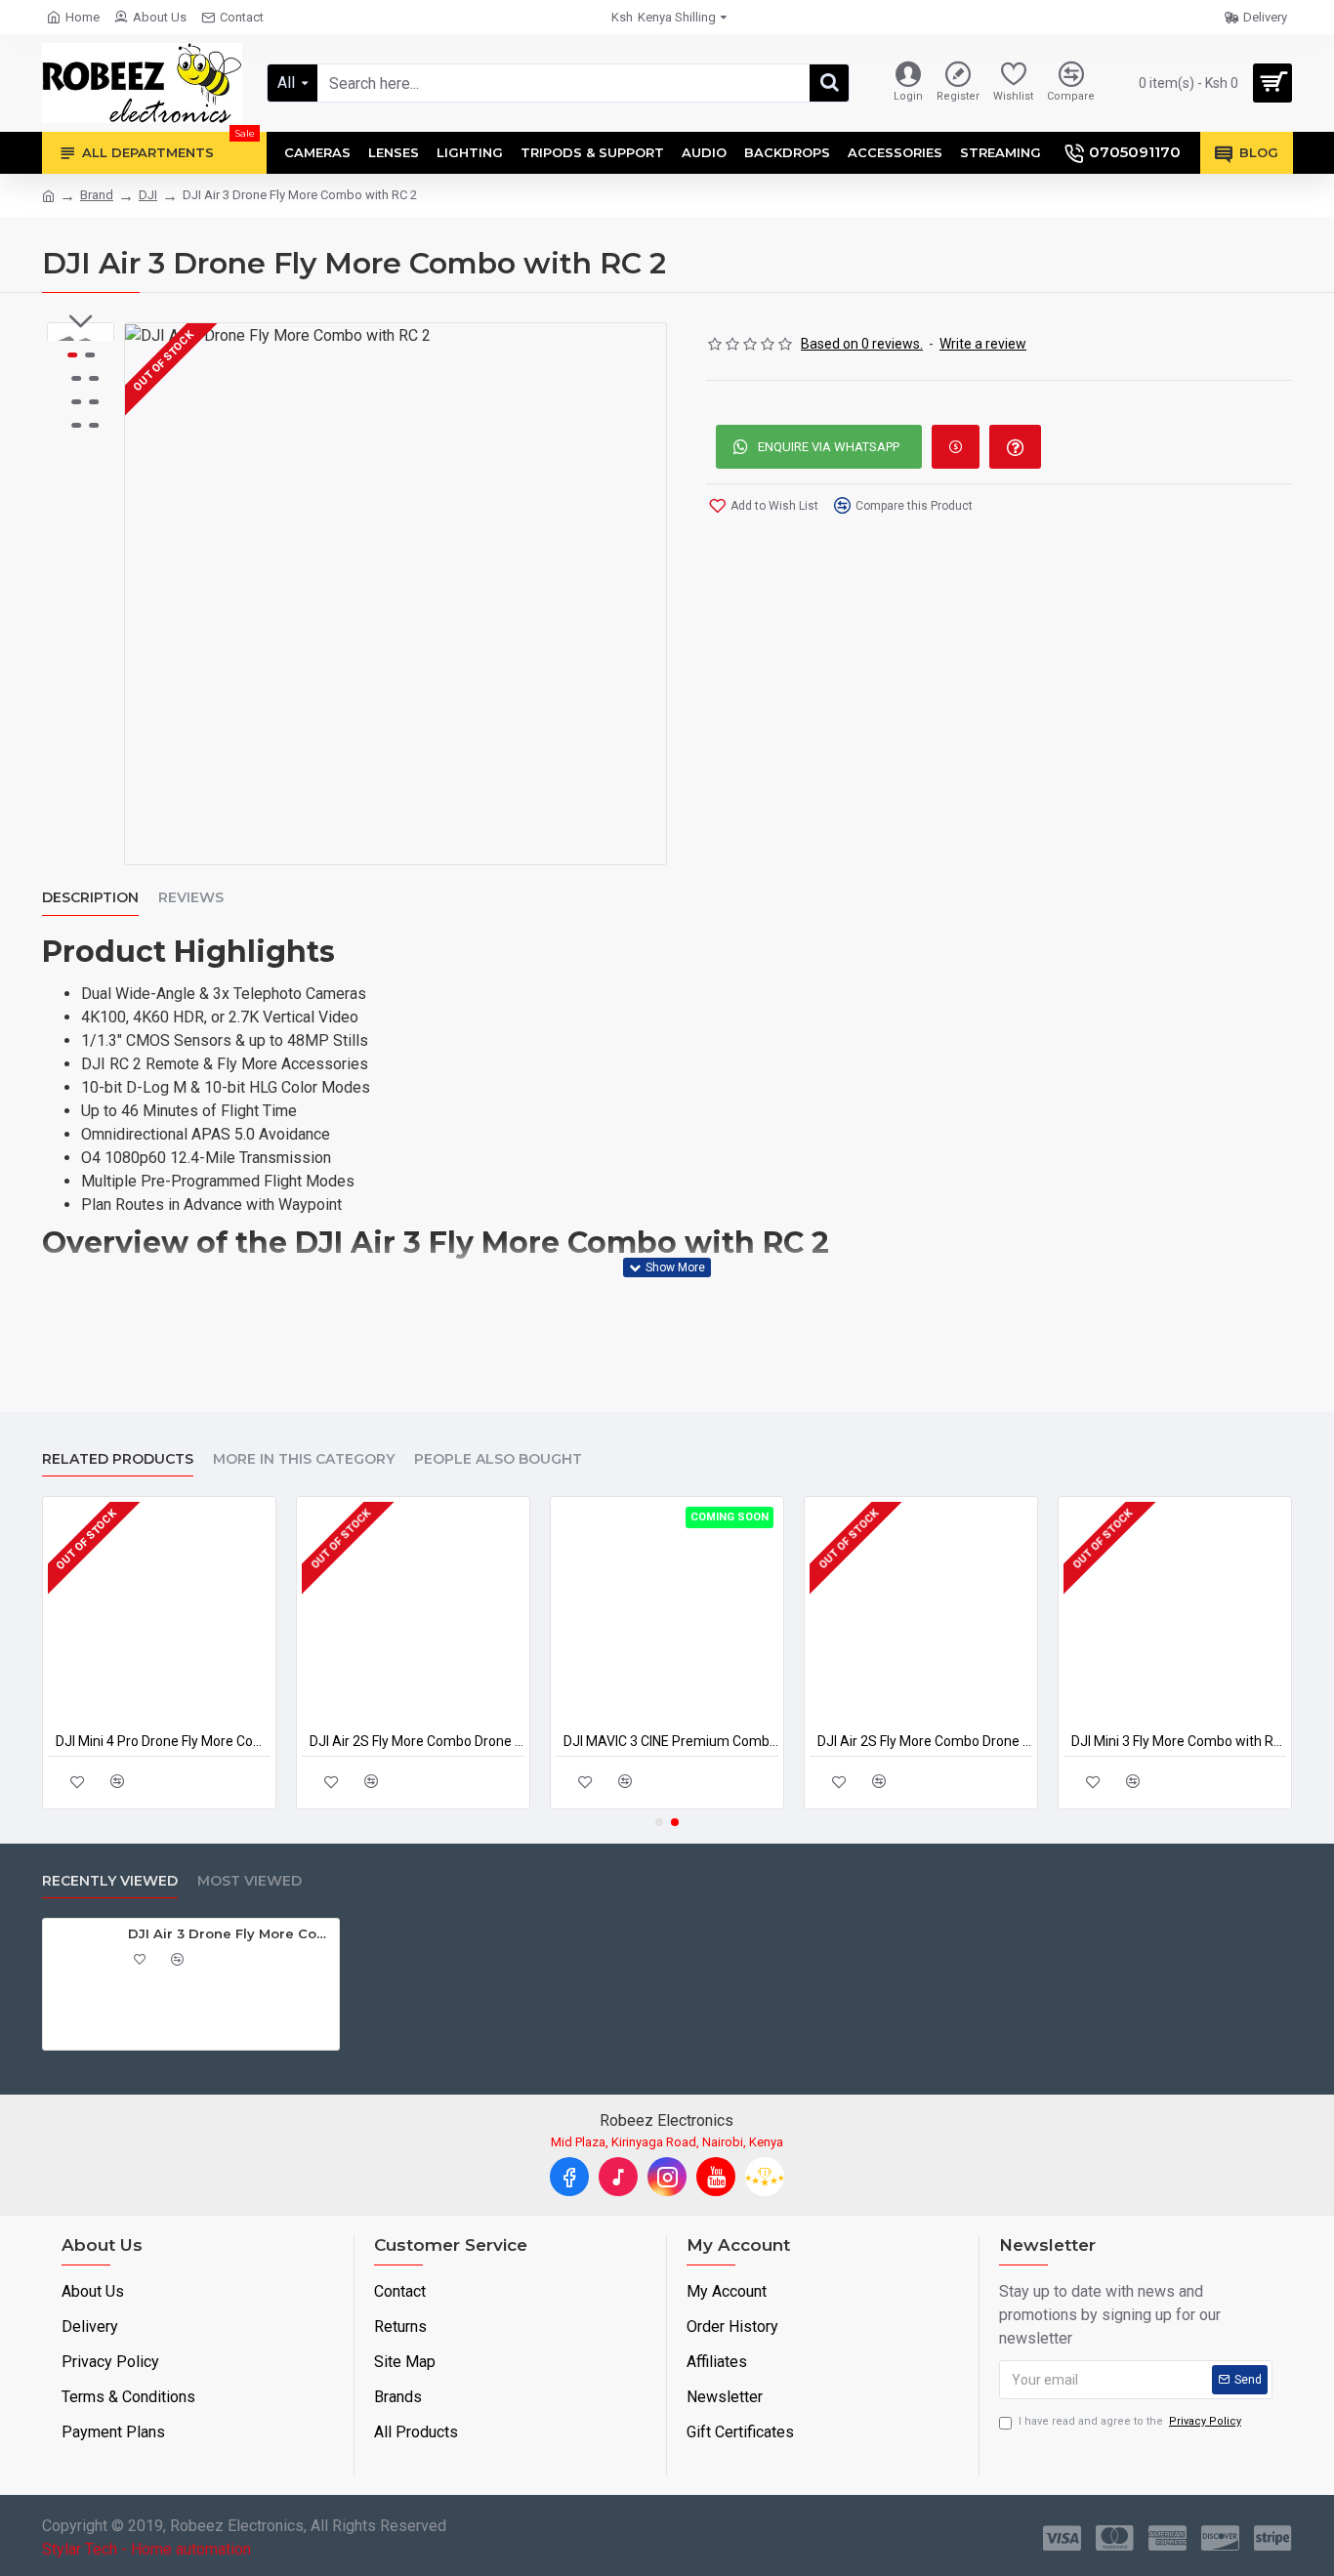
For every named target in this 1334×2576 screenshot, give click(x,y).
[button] (81, 321)
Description (90, 898)
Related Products (118, 1459)
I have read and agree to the (1130, 2421)
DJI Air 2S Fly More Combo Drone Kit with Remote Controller (417, 1741)
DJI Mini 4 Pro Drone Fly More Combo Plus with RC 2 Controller (163, 1741)
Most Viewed (250, 1881)
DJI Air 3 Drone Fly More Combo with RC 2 (230, 1933)
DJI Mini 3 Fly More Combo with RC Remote (1179, 1741)
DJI (148, 195)
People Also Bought (498, 1459)
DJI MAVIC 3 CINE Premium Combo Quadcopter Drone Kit (671, 1741)
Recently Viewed (110, 1881)
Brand (97, 195)
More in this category (304, 1459)
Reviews (191, 898)
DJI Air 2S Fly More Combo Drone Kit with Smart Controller (925, 1741)
